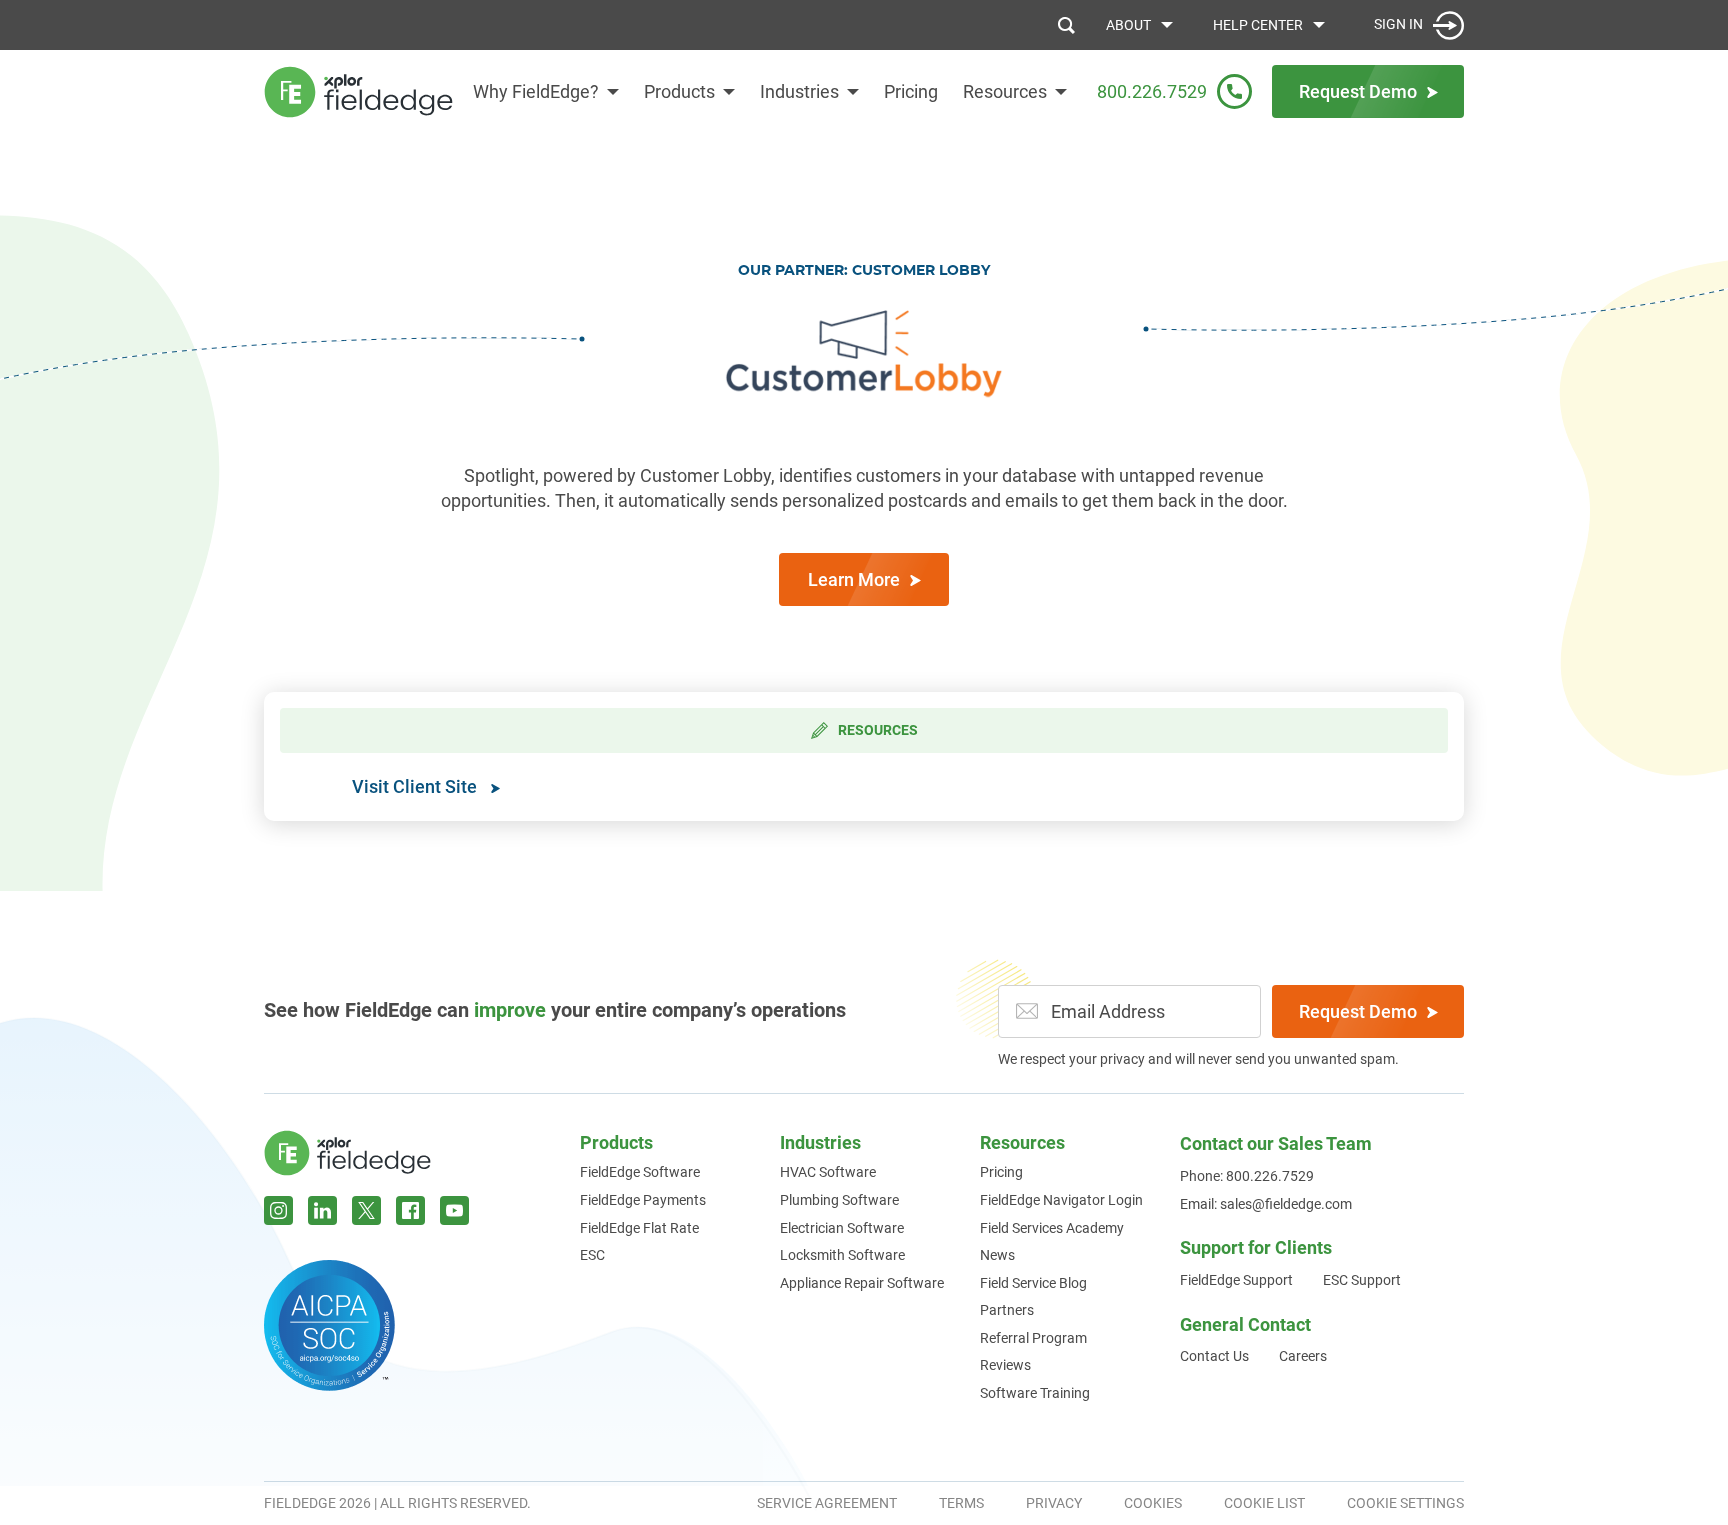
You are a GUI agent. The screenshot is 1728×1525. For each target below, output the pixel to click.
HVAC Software (828, 1172)
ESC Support (1362, 1280)
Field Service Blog (1033, 1283)
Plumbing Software (839, 1200)
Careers (1303, 1356)
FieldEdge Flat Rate (639, 1228)
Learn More (854, 579)
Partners (1007, 1310)
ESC (592, 1255)
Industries (799, 91)
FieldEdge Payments (643, 1200)
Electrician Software (842, 1228)
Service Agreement (827, 1503)
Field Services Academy (1052, 1228)
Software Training (1035, 1393)
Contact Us (1214, 1356)
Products (679, 91)
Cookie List (1264, 1503)
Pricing (911, 91)
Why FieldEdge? (536, 91)
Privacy (1054, 1503)
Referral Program (1033, 1338)
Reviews (1005, 1365)
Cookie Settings (1405, 1503)
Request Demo (1358, 1011)
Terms (961, 1503)
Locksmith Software (842, 1255)
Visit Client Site (416, 786)
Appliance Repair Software (862, 1283)
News (997, 1255)
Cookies (1153, 1503)
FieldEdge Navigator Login (1061, 1200)
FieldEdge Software (640, 1172)
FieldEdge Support (1236, 1280)
